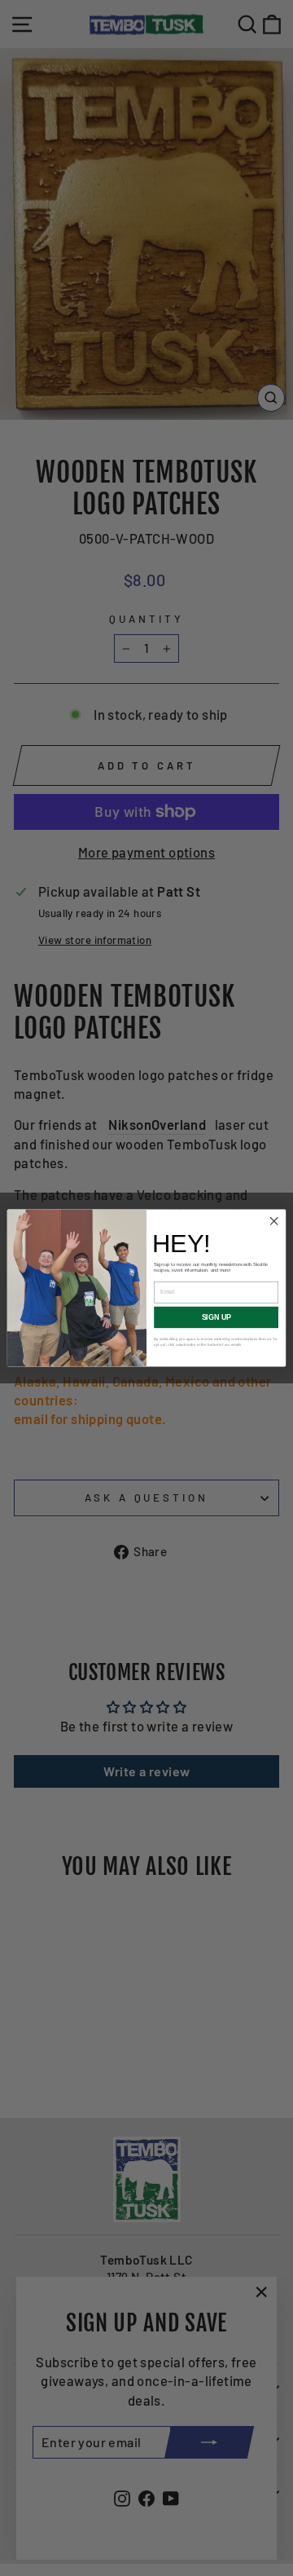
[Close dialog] (274, 1221)
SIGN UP (216, 1317)
